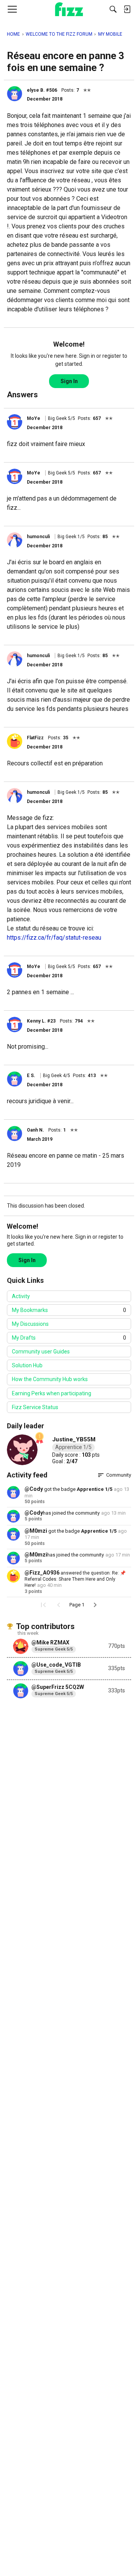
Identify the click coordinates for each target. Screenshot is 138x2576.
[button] (15, 94)
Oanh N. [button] (35, 1130)
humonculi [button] (38, 537)
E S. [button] (31, 1076)
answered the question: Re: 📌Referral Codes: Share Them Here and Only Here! (75, 1579)
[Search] (113, 9)
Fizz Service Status (35, 1407)
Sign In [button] (69, 381)
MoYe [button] (34, 418)
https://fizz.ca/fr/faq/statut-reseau (54, 938)
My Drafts (69, 1338)
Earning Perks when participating (52, 1393)
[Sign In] (127, 9)
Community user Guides (41, 1352)
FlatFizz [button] (35, 738)
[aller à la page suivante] (95, 1605)
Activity (21, 1296)
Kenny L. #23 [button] (41, 1021)
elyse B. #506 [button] (42, 90)
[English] (69, 9)
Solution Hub (27, 1365)
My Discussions (30, 1324)
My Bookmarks (69, 1310)
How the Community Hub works (50, 1379)
